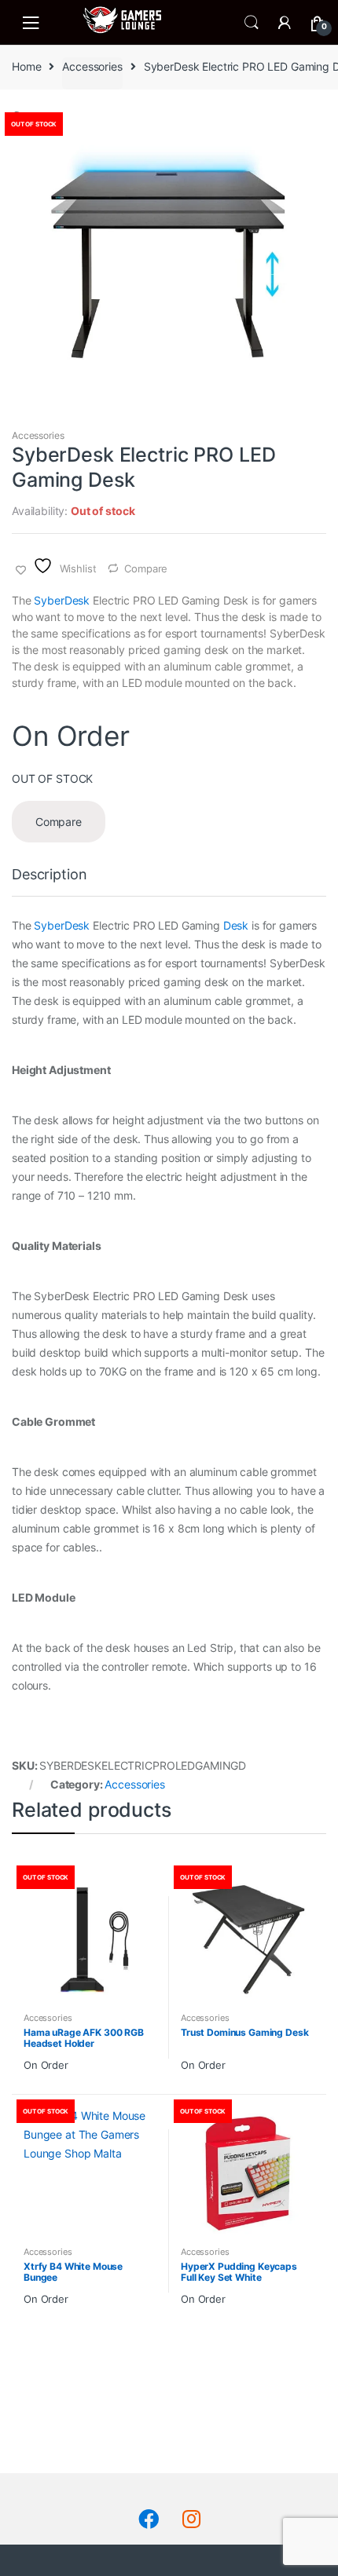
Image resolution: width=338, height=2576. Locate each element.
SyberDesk (62, 600)
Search (252, 23)
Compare (146, 568)
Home (26, 66)
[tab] (49, 881)
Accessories (92, 66)
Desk (236, 925)
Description (49, 875)
